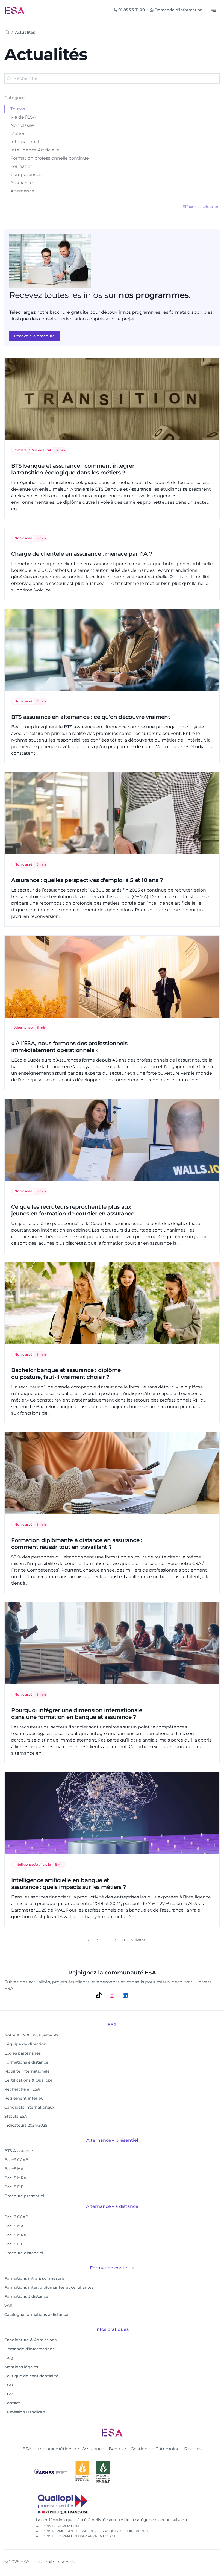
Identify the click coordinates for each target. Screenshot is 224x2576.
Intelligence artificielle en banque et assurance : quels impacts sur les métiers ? (69, 1884)
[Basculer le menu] (214, 10)
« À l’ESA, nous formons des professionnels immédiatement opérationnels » (69, 1047)
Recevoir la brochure (34, 336)
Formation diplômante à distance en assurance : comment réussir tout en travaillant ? (77, 1544)
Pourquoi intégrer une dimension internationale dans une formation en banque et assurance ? (77, 1714)
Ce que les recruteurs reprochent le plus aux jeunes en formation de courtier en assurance (73, 1210)
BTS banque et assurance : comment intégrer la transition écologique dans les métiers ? (73, 469)
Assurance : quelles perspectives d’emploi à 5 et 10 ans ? (87, 880)
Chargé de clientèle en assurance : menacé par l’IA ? (82, 554)
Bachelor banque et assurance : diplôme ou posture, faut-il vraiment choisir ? (66, 1374)
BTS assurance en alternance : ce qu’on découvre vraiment (91, 717)
